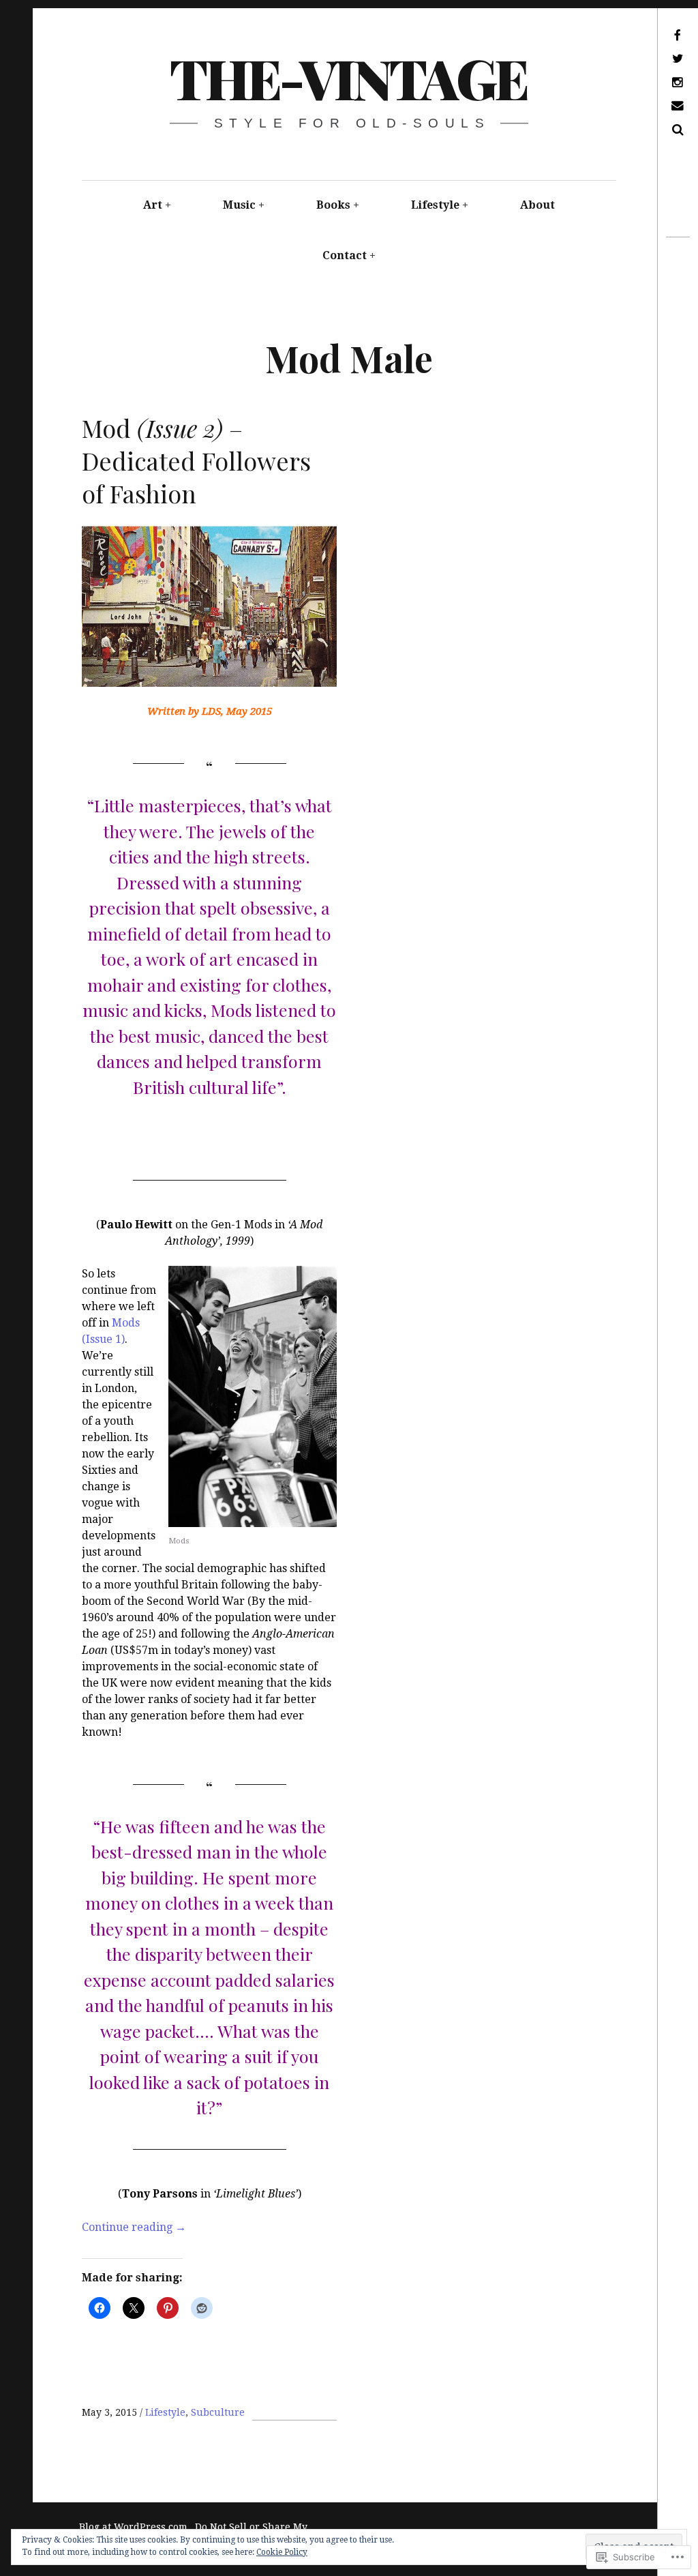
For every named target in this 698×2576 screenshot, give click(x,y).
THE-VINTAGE (348, 77)
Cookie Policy (282, 2552)
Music (239, 205)
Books (333, 205)
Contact (345, 255)
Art (153, 205)
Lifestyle (435, 205)
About (537, 205)
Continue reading (134, 2227)
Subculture (218, 2412)
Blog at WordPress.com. (135, 2527)
